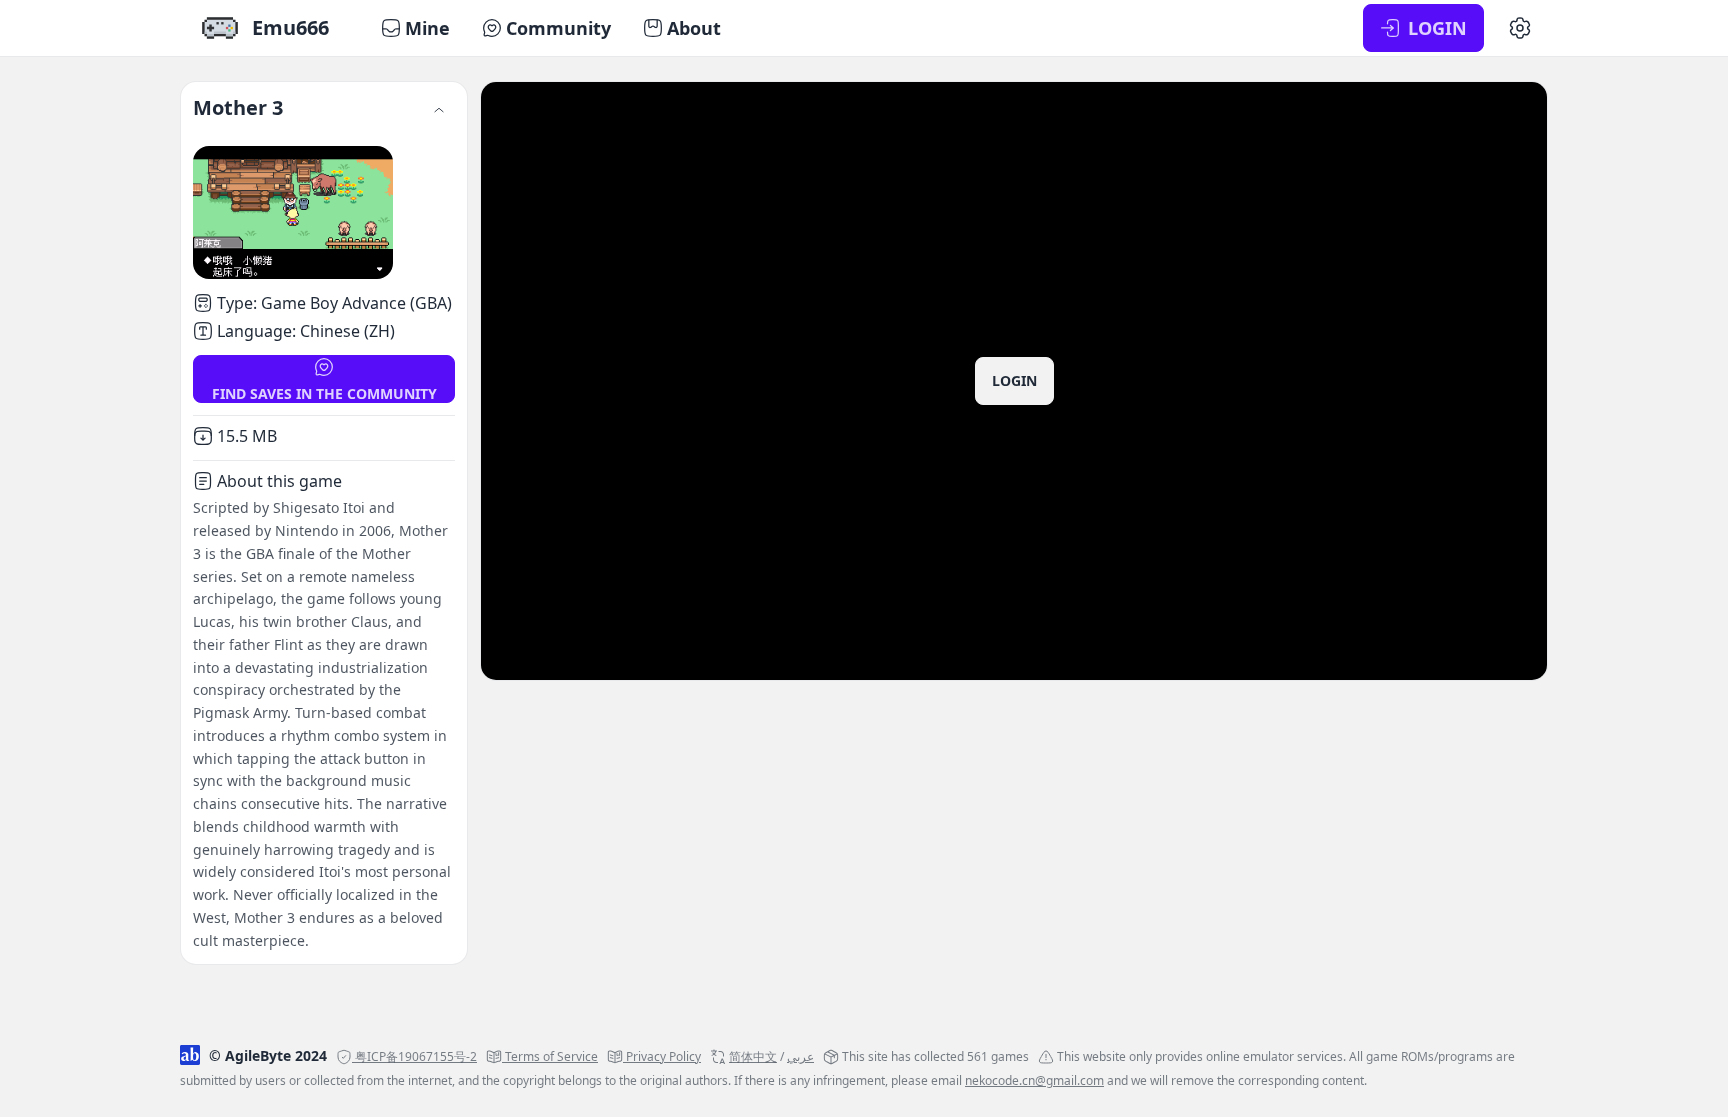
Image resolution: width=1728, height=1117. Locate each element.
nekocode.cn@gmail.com (1034, 1080)
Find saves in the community (324, 393)
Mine (427, 28)
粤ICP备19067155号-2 (416, 1056)
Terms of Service (551, 1056)
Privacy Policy (663, 1056)
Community (558, 28)
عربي (800, 1056)
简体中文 (753, 1056)
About (694, 28)
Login (1014, 380)
